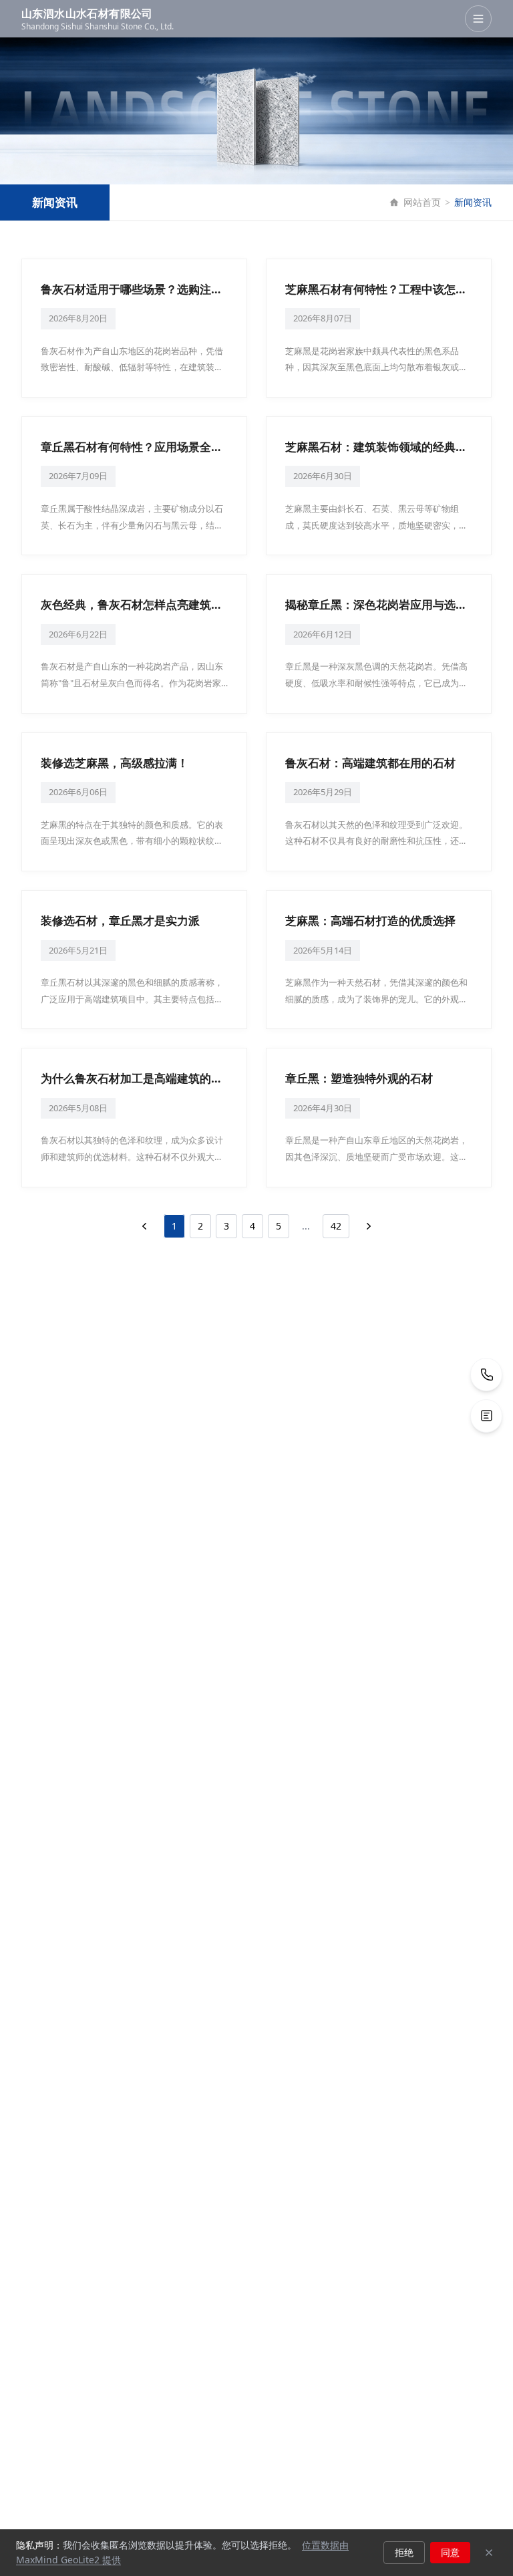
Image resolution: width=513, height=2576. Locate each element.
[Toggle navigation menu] (478, 19)
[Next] (369, 1226)
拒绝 (404, 2552)
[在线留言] (486, 1416)
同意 (450, 2552)
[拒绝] (489, 2553)
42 (336, 1226)
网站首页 (422, 202)
